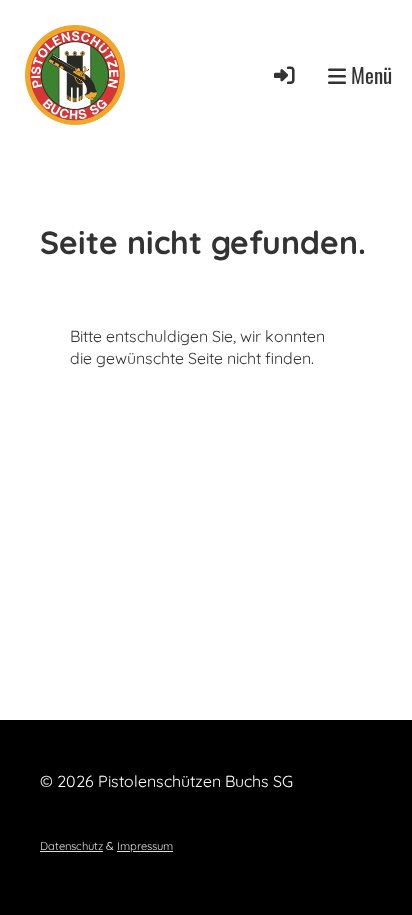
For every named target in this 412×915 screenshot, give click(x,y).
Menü (369, 75)
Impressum (145, 846)
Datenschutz (71, 846)
